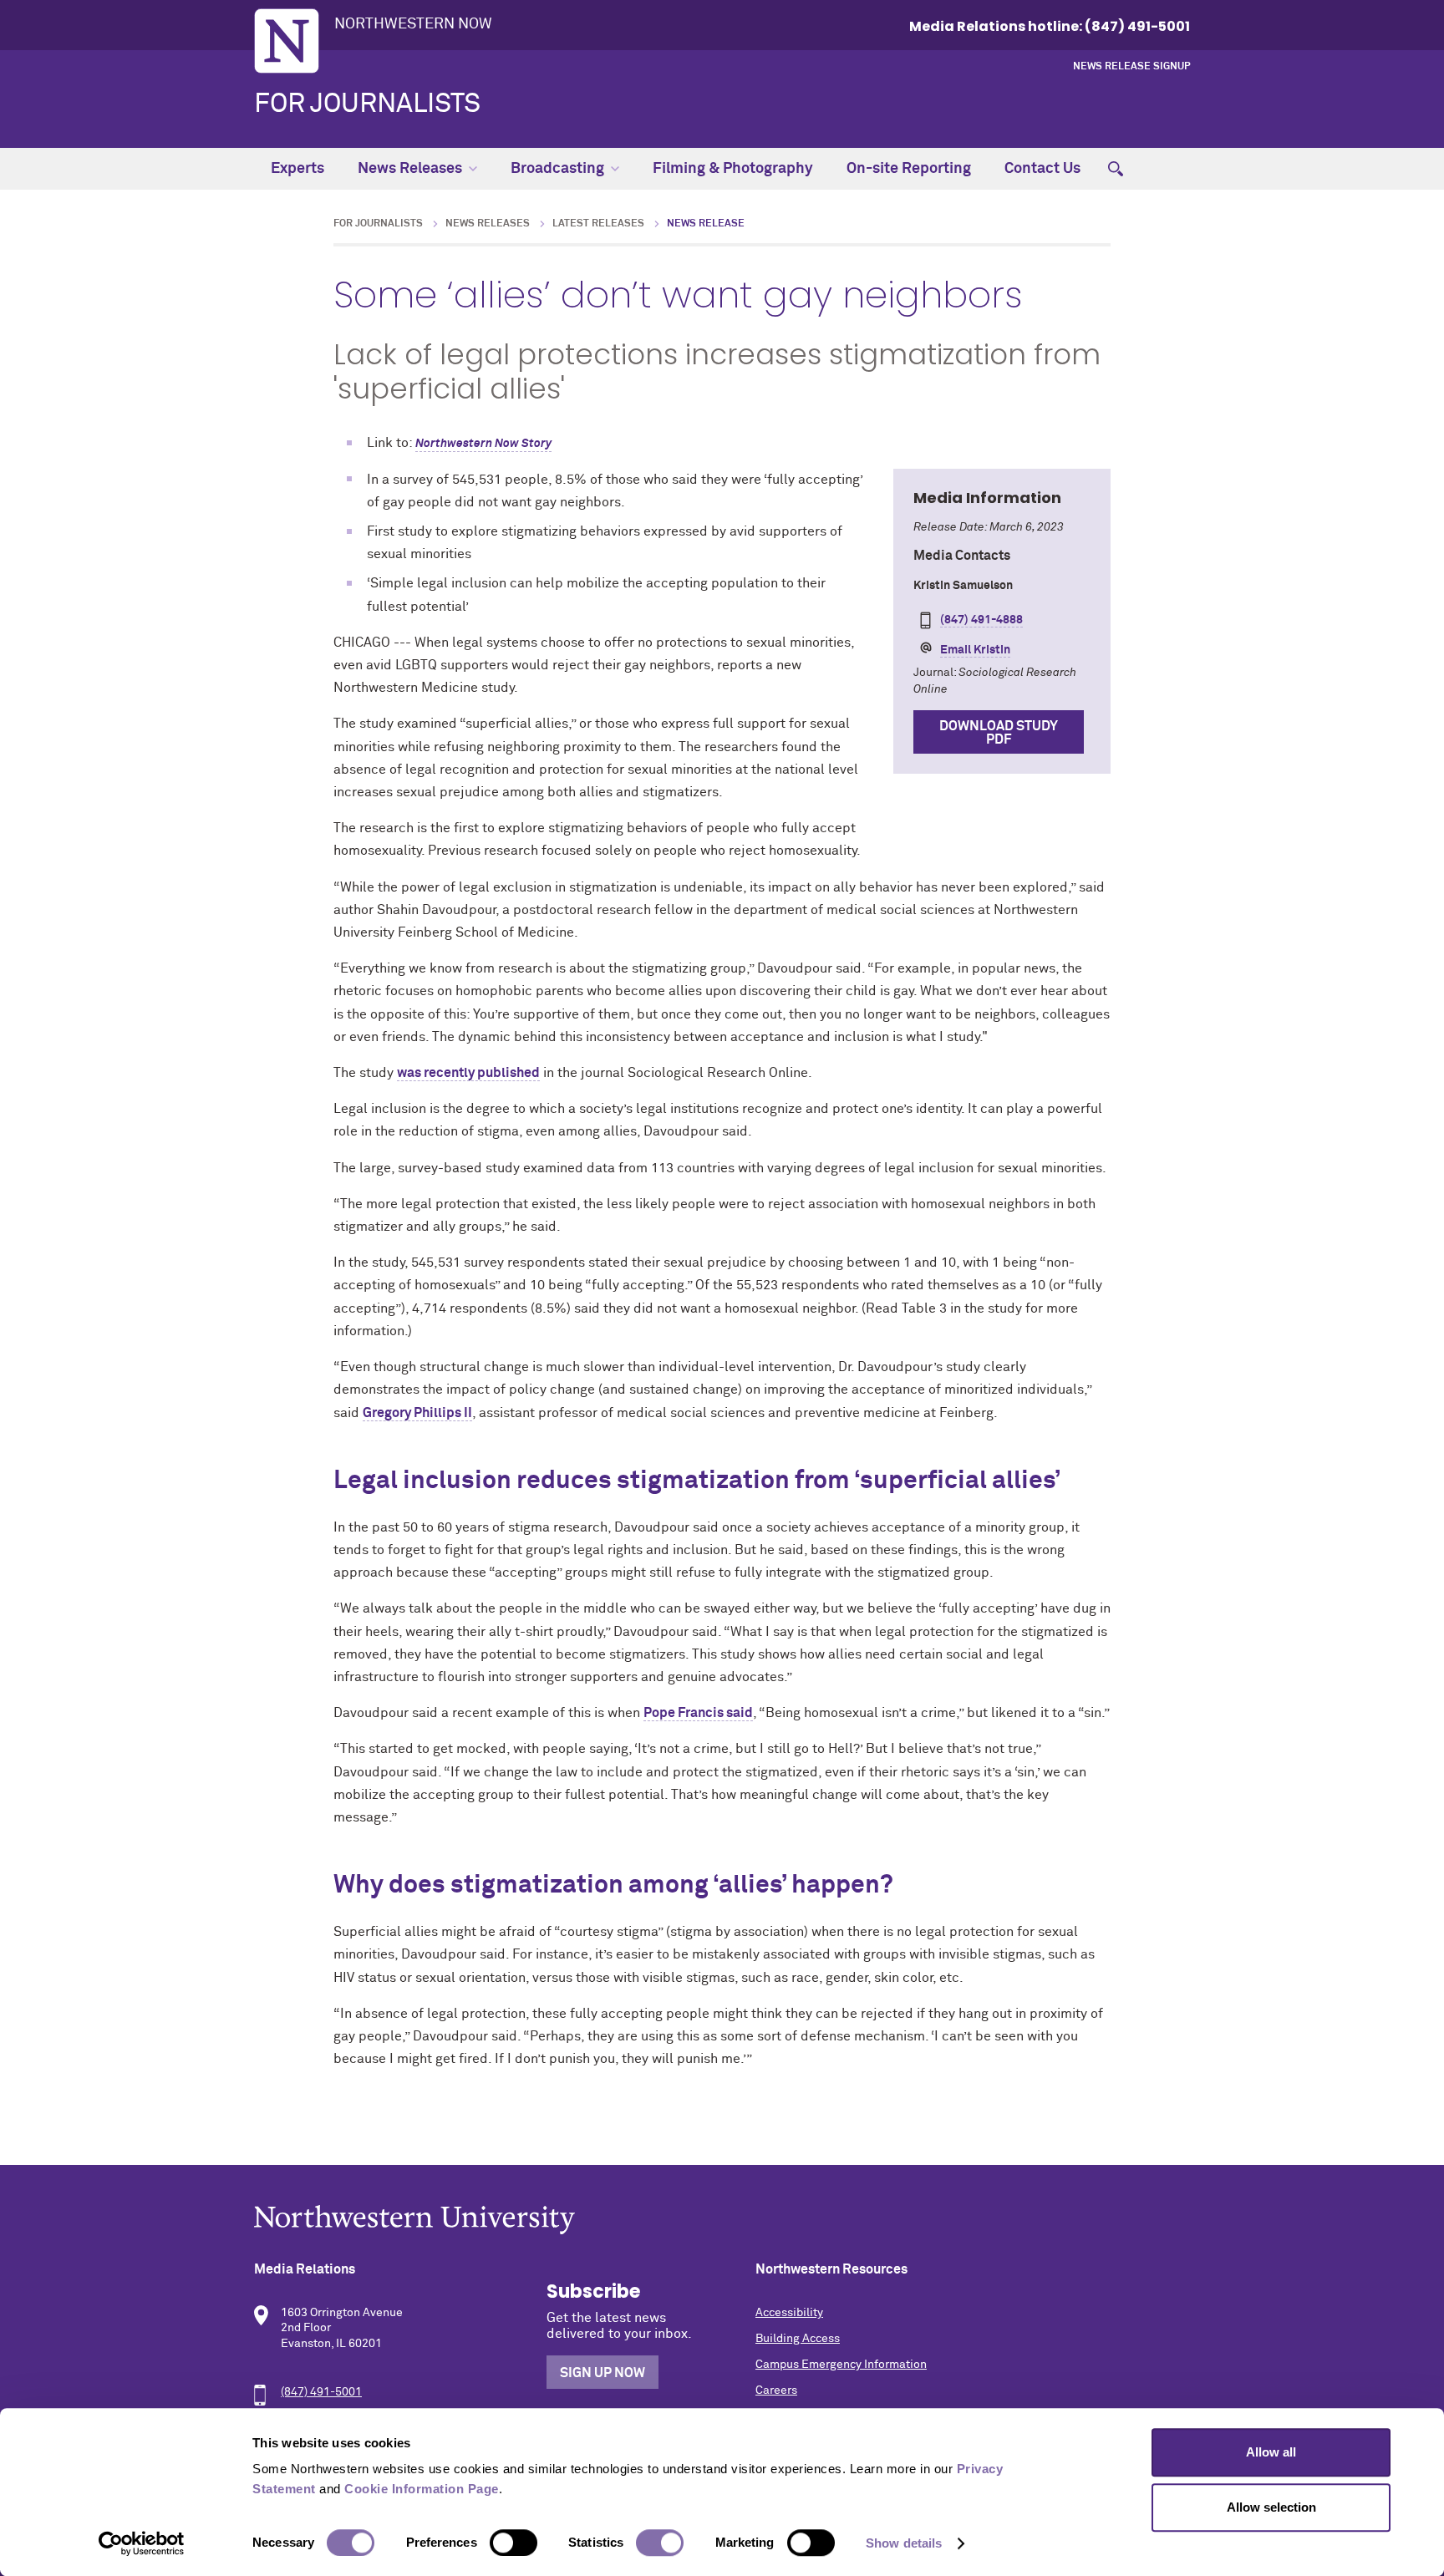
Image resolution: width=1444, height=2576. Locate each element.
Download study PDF (999, 733)
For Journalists (367, 104)
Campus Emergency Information (841, 2365)
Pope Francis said (698, 1713)
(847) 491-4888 (981, 620)
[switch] (514, 2543)
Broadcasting (557, 169)
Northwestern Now (413, 24)
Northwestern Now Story (483, 444)
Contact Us (1042, 169)
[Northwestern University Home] (287, 41)
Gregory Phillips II (417, 1413)
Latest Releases (598, 224)
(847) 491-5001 (321, 2392)
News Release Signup (1131, 67)
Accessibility (789, 2313)
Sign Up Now (603, 2373)
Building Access (798, 2339)
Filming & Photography (733, 169)
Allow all (1271, 2452)
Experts (297, 169)
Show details (904, 2543)
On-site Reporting (909, 169)
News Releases (410, 169)
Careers (776, 2391)
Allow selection (1271, 2507)
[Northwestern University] (722, 2220)
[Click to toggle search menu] (1116, 169)
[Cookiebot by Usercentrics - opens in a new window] (142, 2543)
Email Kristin (975, 650)
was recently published (468, 1073)
